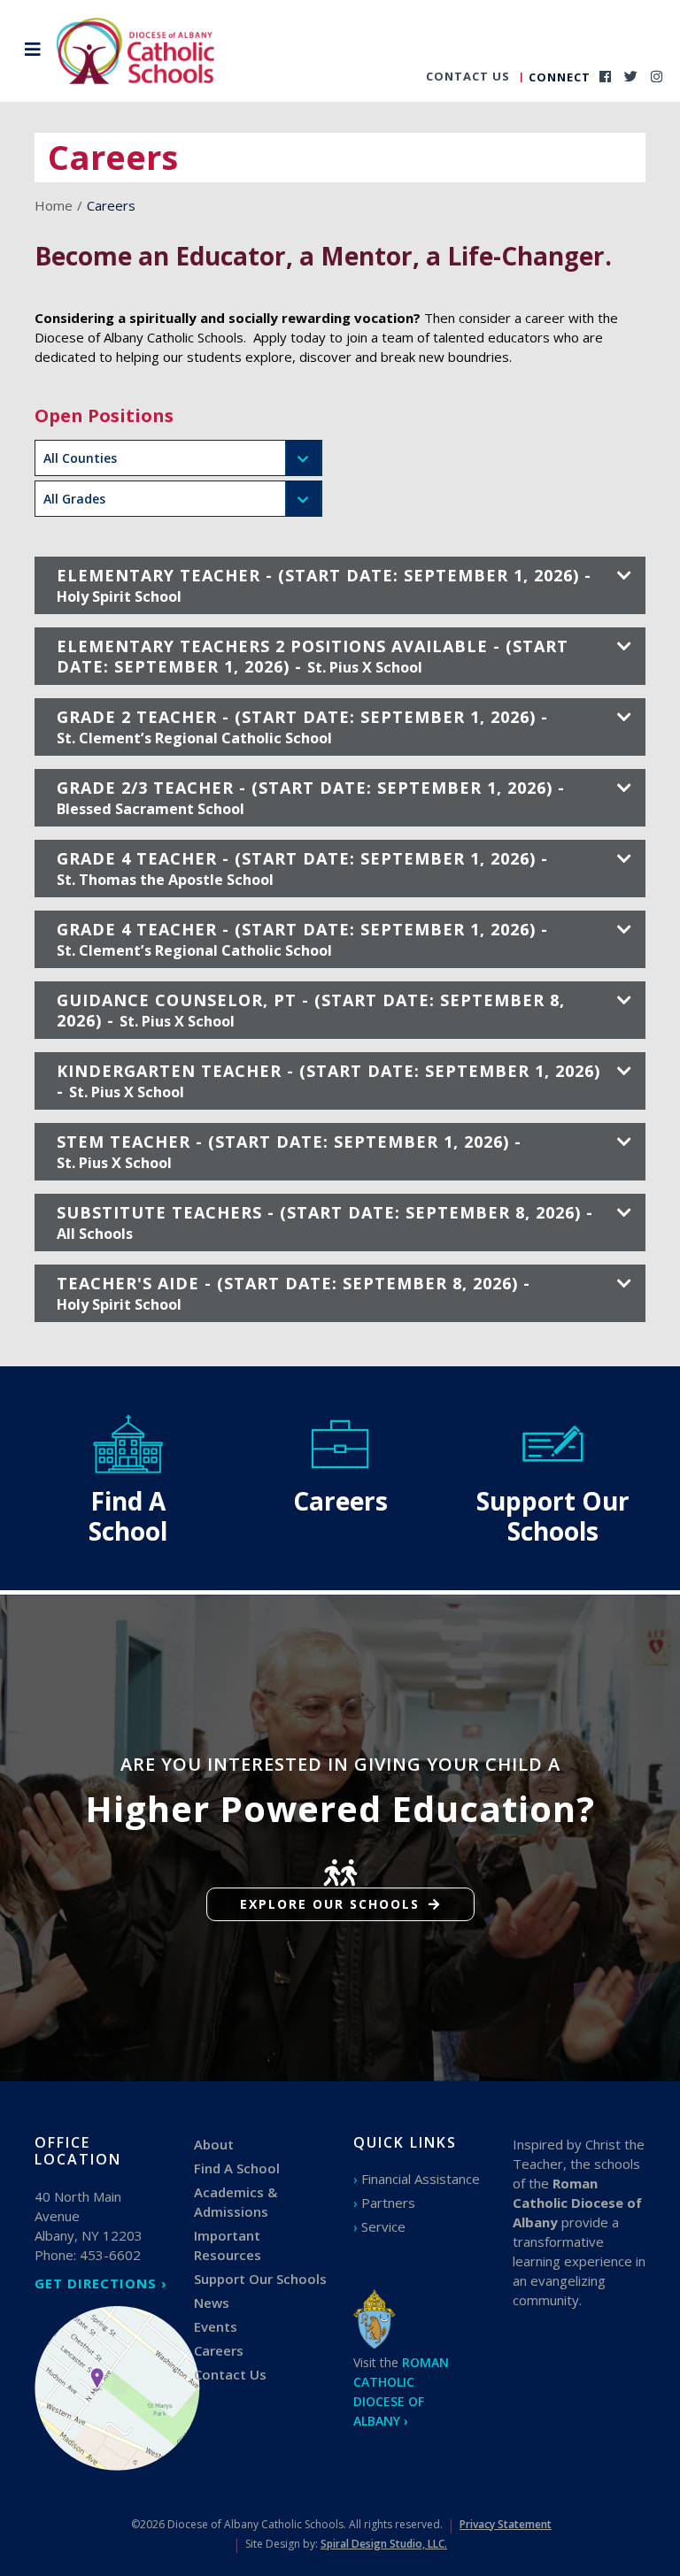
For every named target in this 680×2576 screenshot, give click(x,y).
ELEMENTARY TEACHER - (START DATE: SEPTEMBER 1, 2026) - (324, 585)
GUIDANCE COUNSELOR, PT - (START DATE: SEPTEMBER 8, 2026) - (311, 1010)
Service (383, 2226)
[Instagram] (657, 76)
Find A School (237, 2168)
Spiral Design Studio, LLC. (384, 2544)
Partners (388, 2203)
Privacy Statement (506, 2524)
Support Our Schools (260, 2279)
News (212, 2303)
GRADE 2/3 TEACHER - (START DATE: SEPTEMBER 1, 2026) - (311, 798)
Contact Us (468, 76)
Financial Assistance (421, 2179)
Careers (219, 2350)
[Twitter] (631, 76)
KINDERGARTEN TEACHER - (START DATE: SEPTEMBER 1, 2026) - (328, 1081)
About (214, 2144)
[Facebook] (605, 76)
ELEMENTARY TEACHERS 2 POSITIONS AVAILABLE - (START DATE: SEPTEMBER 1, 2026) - (313, 656)
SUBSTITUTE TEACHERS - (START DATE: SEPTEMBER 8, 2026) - (325, 1223)
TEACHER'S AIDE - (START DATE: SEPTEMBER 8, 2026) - (294, 1293)
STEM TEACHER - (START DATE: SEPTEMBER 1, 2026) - (289, 1152)
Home (54, 205)
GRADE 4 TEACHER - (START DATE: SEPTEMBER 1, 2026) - (302, 869)
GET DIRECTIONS (96, 2283)
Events (216, 2326)
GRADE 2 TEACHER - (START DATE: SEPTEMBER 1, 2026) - (302, 727)
